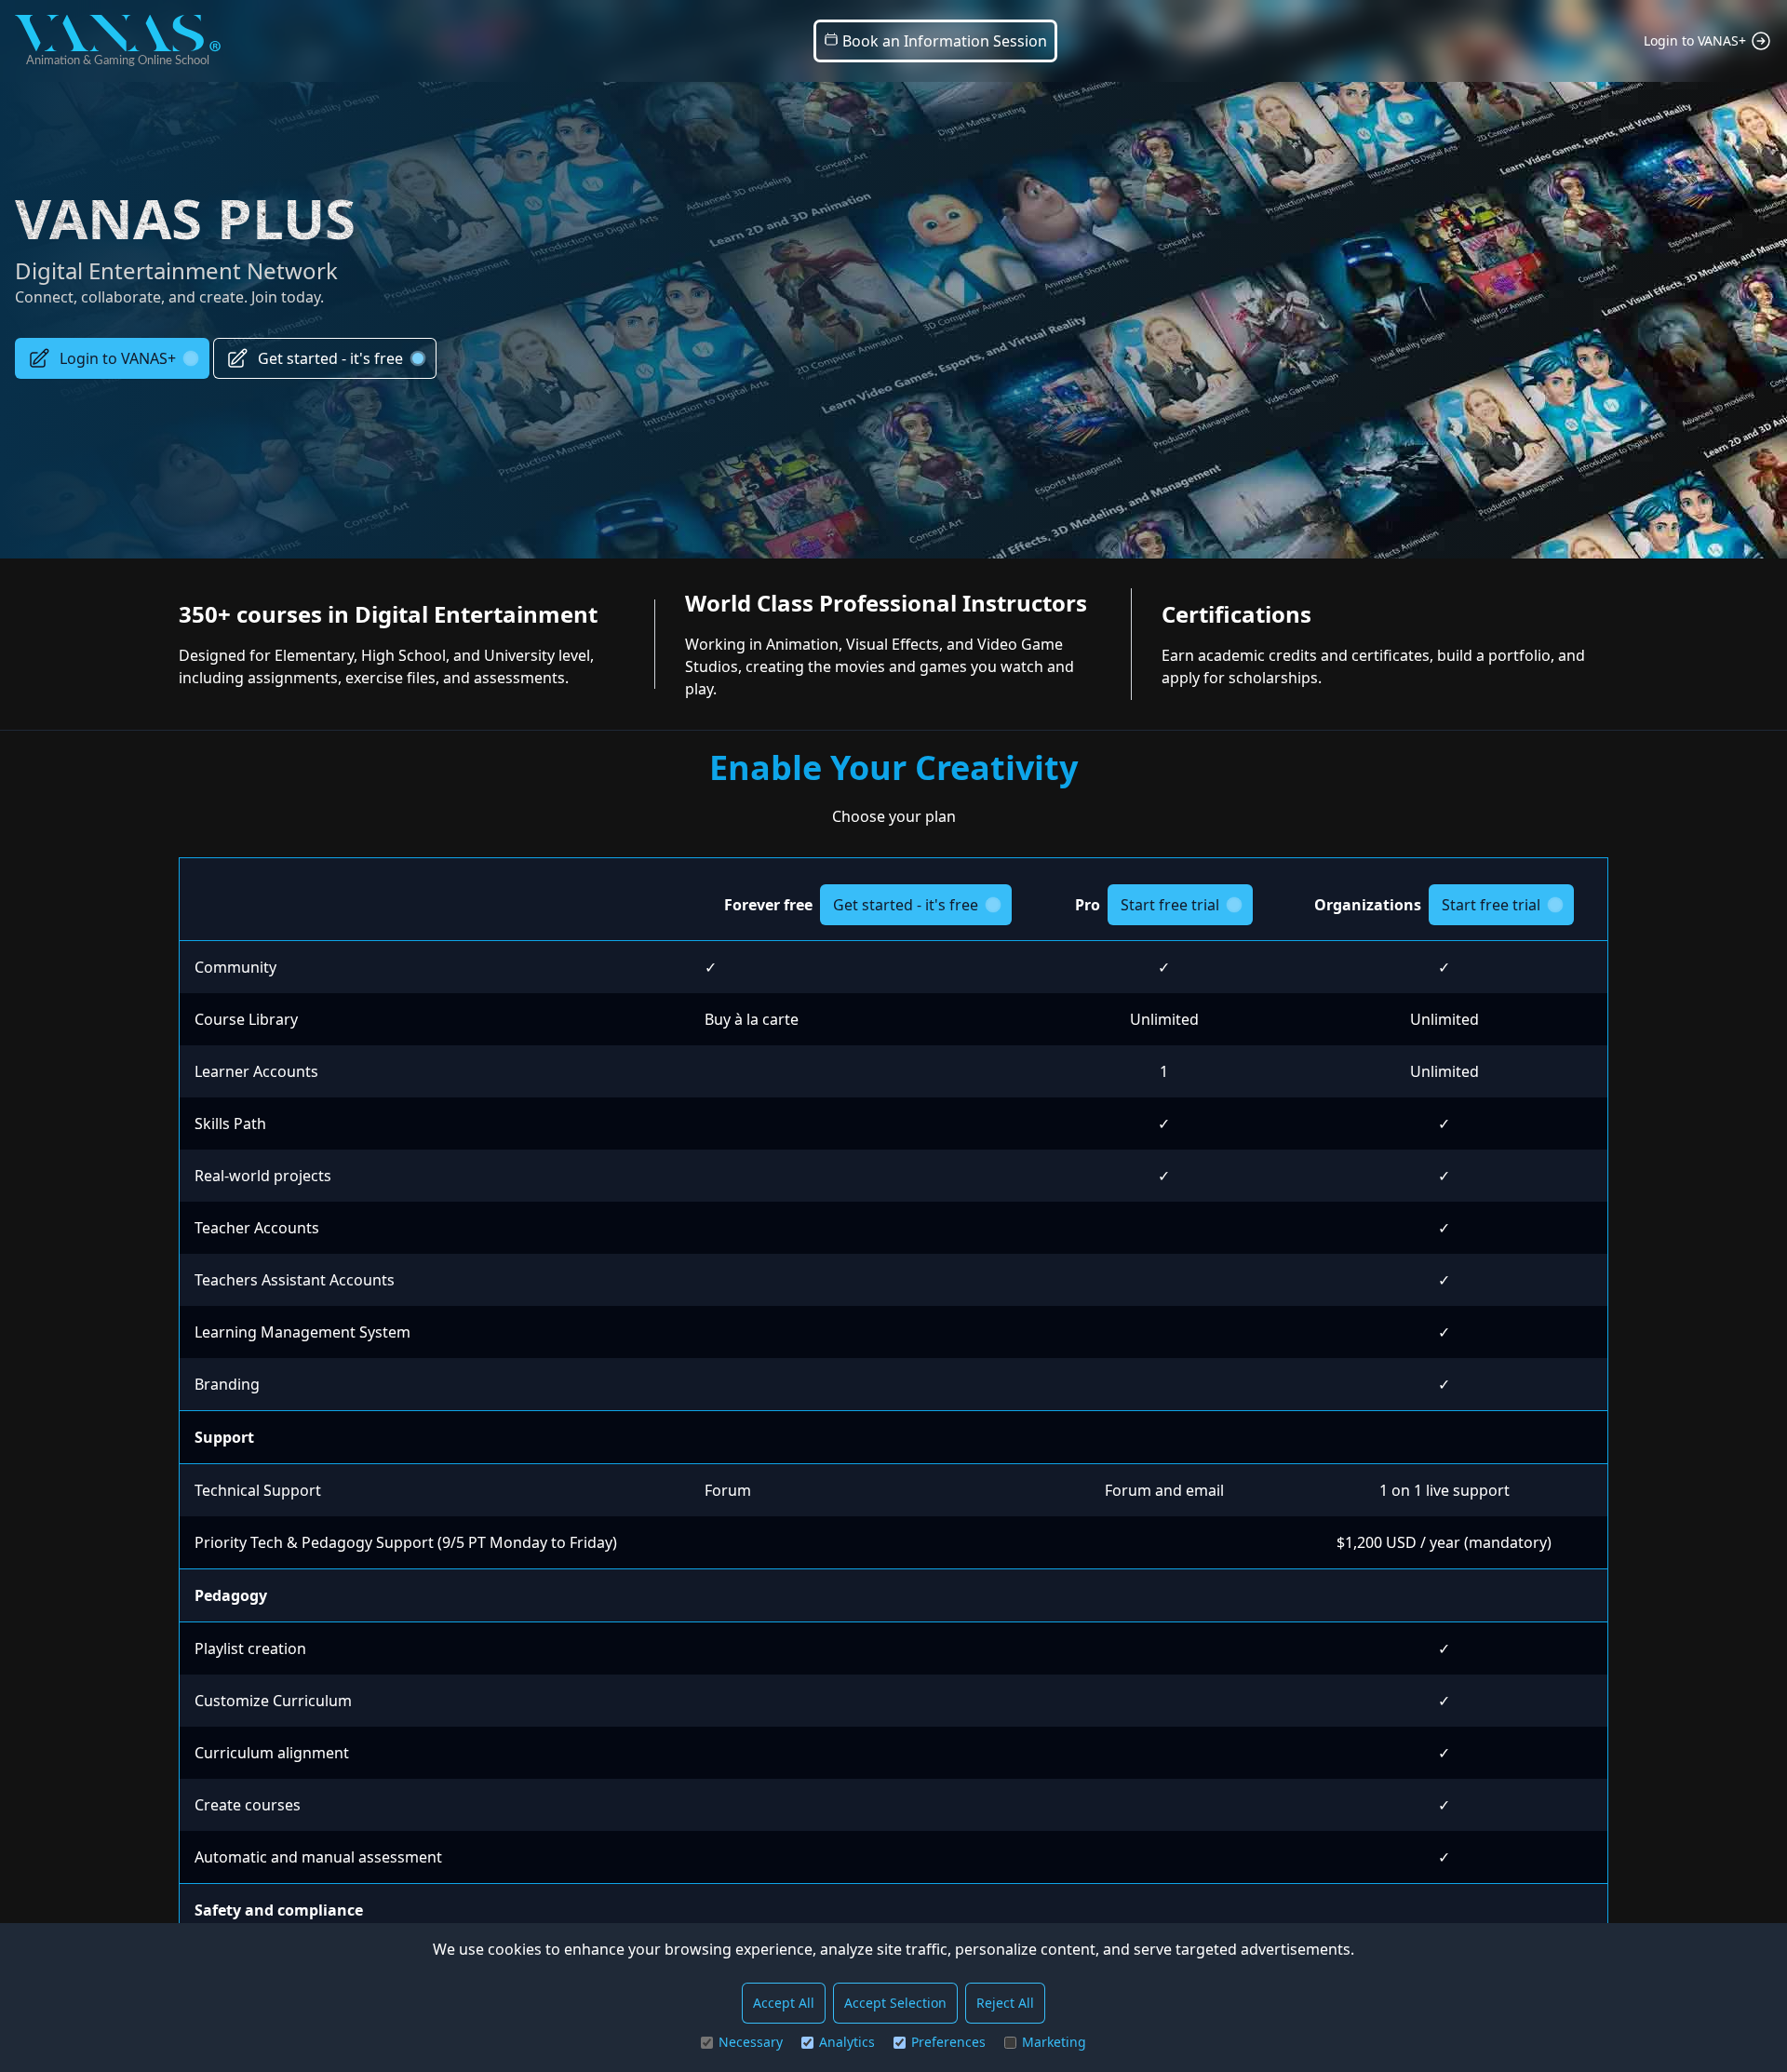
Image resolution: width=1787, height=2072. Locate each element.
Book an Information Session (943, 41)
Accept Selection (895, 2003)
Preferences (948, 2042)
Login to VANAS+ (118, 358)
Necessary (751, 2042)
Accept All (784, 2003)
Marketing (1054, 2042)
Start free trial (1170, 905)
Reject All (1005, 2003)
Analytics (847, 2042)
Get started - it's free (330, 358)
